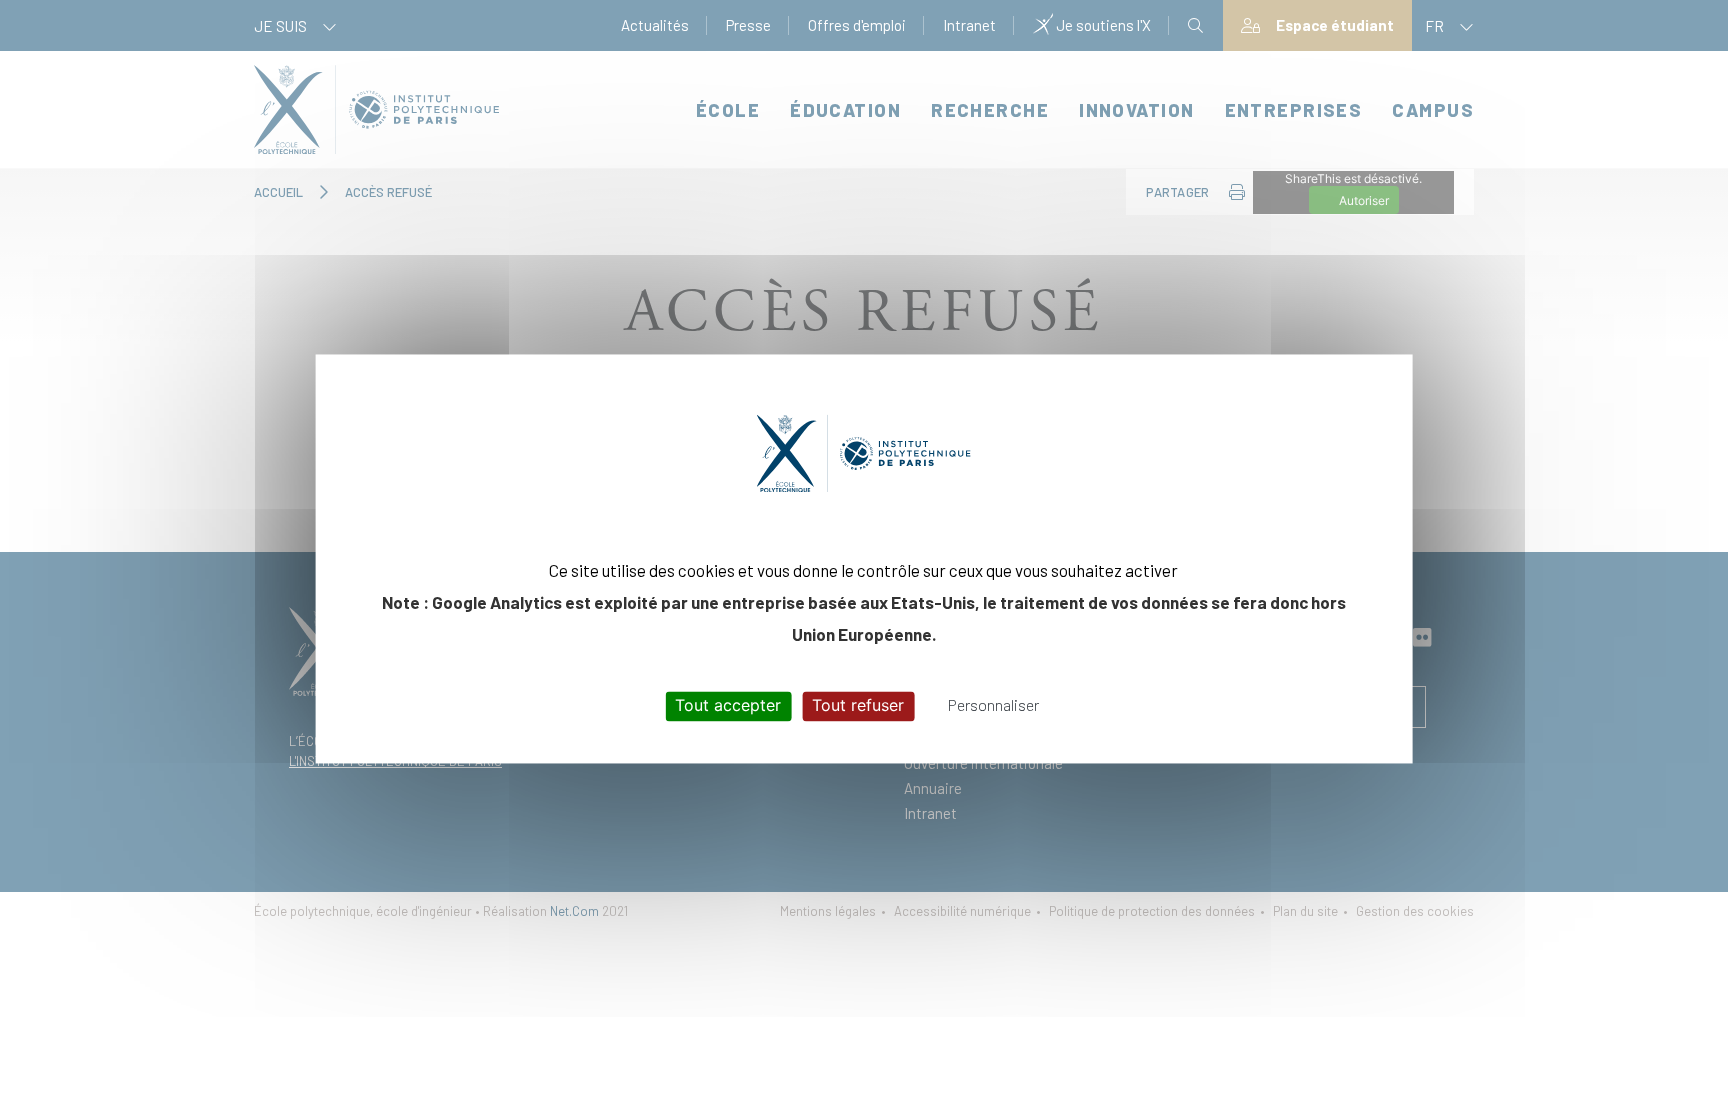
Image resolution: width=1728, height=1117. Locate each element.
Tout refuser (858, 706)
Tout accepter (728, 706)
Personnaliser (993, 705)
